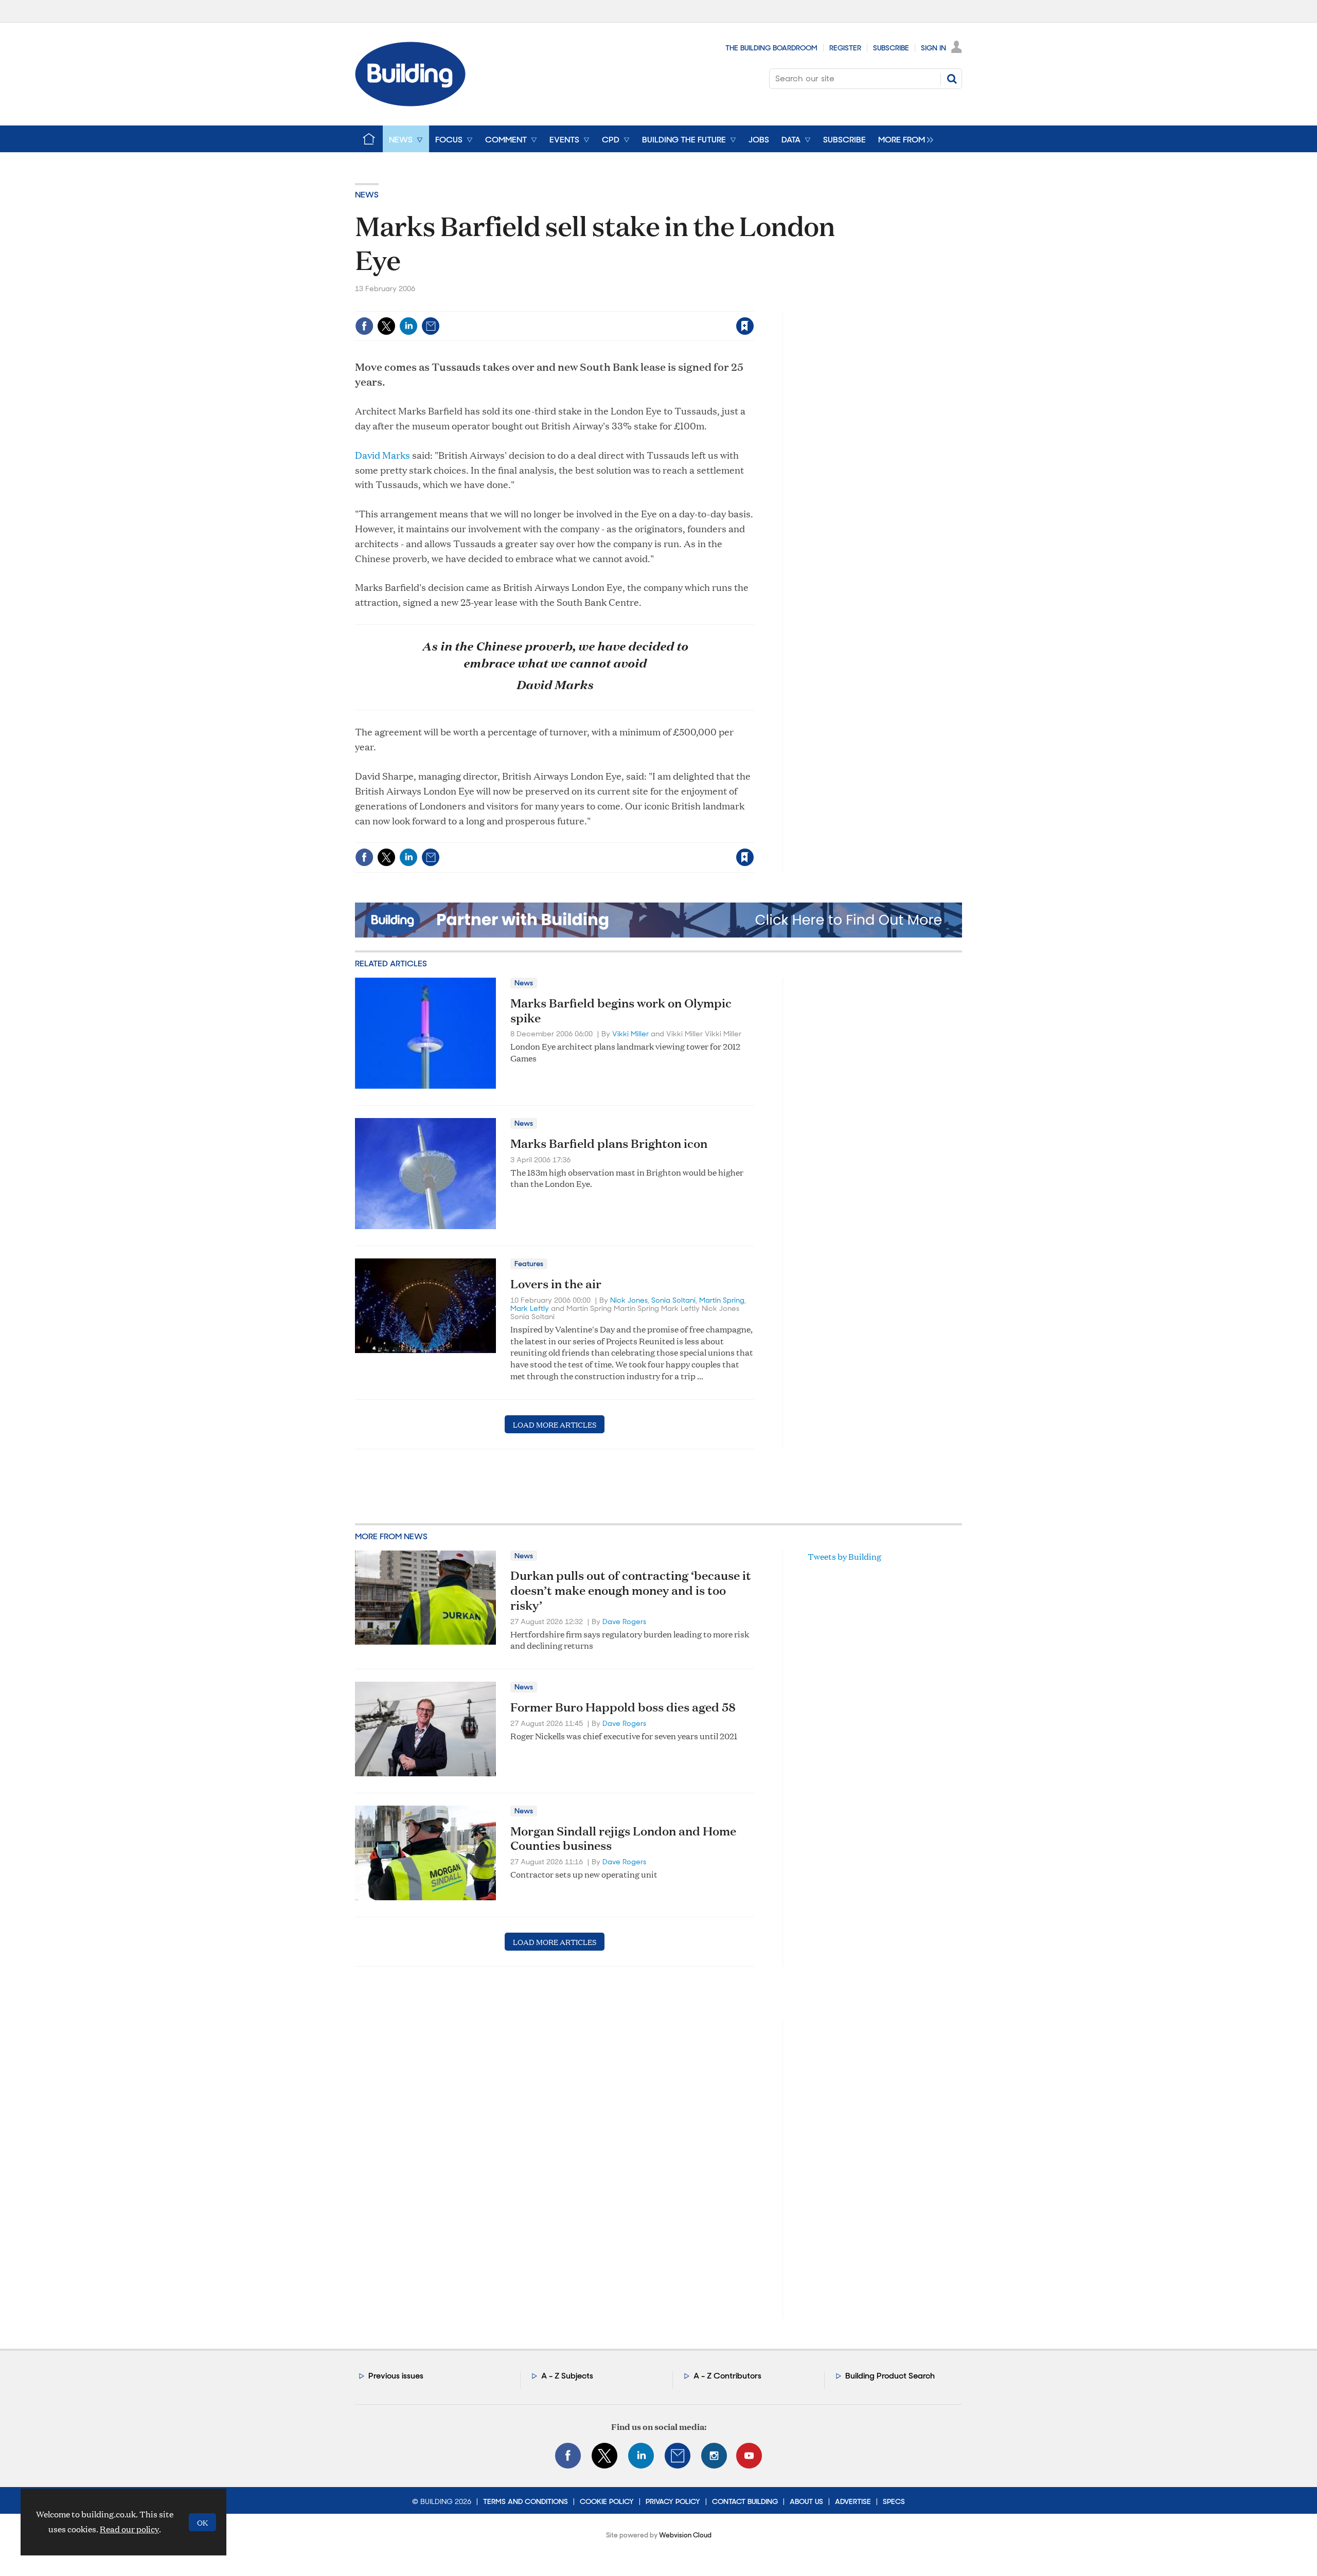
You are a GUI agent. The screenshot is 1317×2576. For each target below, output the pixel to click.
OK (202, 2522)
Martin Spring (722, 1300)
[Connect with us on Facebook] (568, 2456)
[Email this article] (431, 326)
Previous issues (396, 2376)
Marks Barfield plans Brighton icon (609, 1143)
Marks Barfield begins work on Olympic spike (621, 1010)
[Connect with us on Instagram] (714, 2456)
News (367, 195)
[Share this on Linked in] (408, 326)
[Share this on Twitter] (386, 326)
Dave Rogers (624, 1622)
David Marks (382, 455)
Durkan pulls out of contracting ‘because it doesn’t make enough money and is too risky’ (631, 1590)
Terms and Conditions (526, 2501)
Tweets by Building (844, 1556)
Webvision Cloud (685, 2535)
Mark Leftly (530, 1308)
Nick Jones (629, 1300)
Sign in (617, 305)
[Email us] (678, 2456)
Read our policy (129, 2529)
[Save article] (745, 326)
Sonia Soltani (673, 1300)
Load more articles (555, 1424)
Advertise (853, 2501)
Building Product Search (890, 2376)
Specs (894, 2501)
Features (529, 1264)
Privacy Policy (673, 2501)
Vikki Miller (630, 1034)
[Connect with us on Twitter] (604, 2456)
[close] (753, 305)
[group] (903, 139)
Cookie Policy (607, 2501)
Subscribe (891, 48)
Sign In (933, 48)
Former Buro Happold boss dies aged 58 (623, 1707)
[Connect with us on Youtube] (749, 2456)
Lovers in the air (556, 1284)
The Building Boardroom (771, 48)
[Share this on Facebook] (364, 326)
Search (952, 79)
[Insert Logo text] (410, 103)
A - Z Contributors (727, 2376)
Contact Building (745, 2501)
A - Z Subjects (567, 2376)
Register (845, 48)
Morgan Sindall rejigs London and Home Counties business (623, 1838)
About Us (806, 2501)
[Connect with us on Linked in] (641, 2456)
